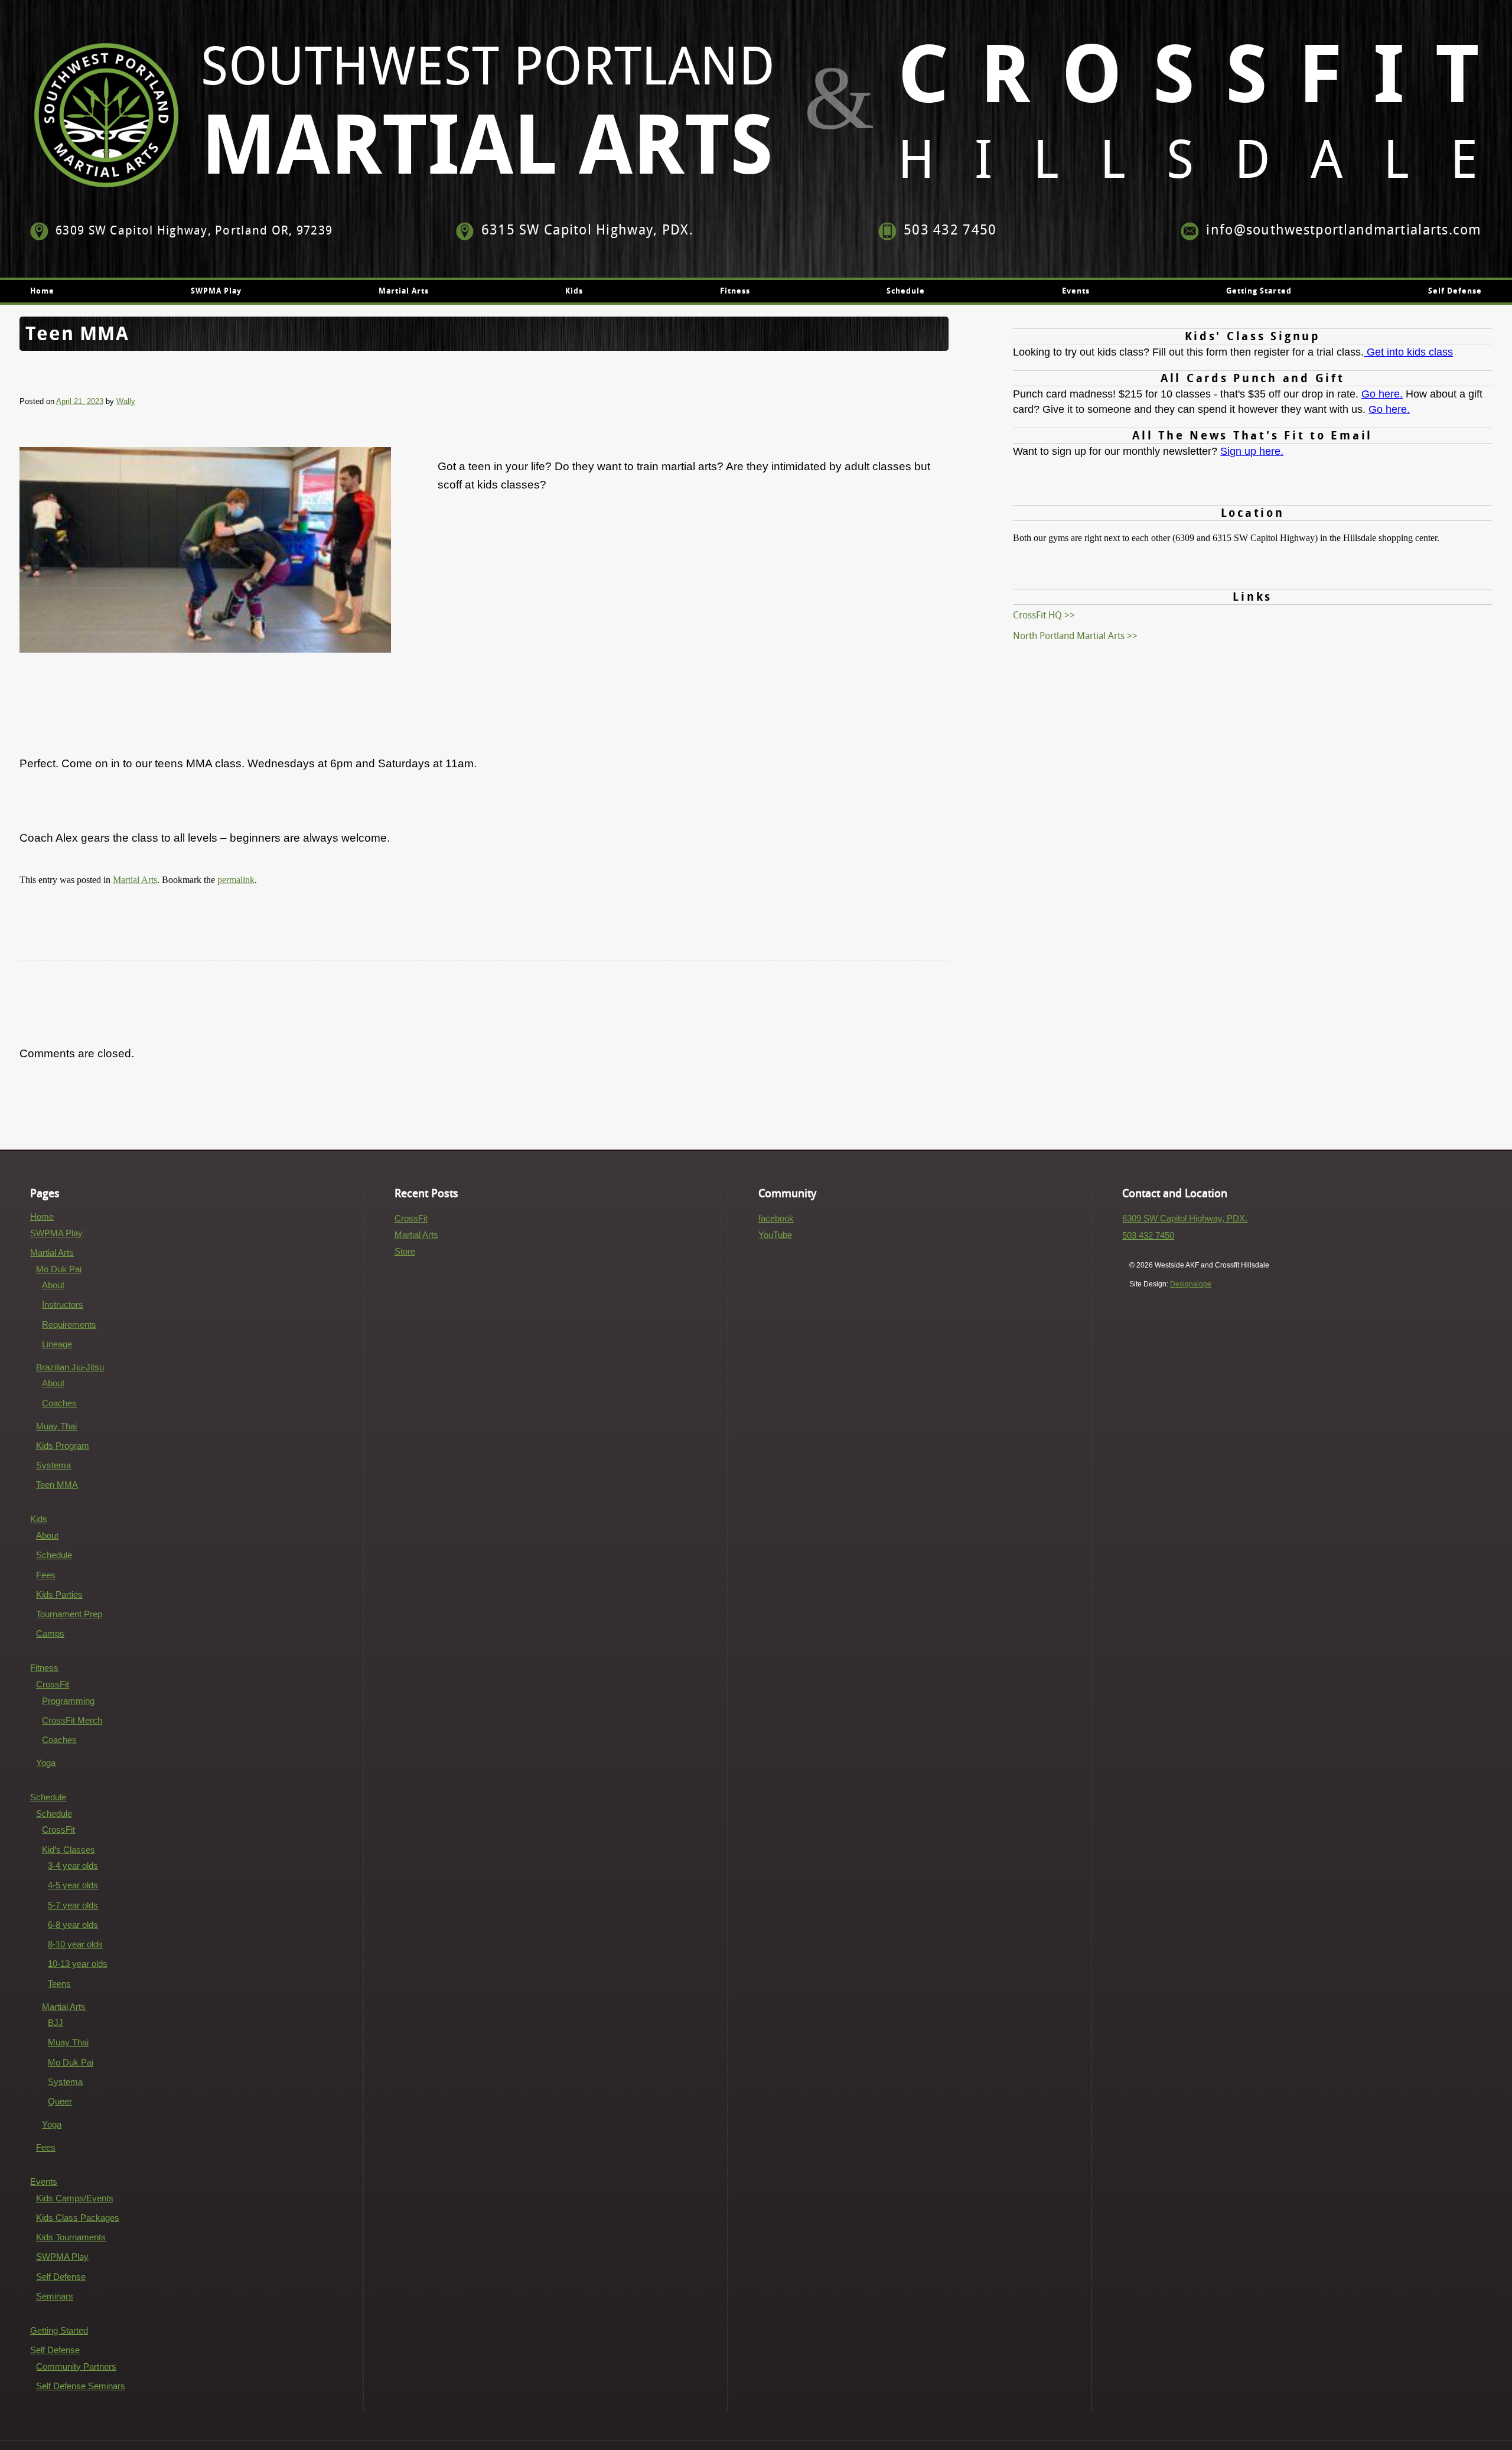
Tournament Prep (69, 1614)
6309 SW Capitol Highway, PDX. (1185, 1218)
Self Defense (1455, 291)
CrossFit (53, 1684)
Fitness (735, 291)
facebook (776, 1218)
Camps (50, 1633)
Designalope (1191, 1284)
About (53, 1285)
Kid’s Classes (69, 1850)
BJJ (56, 2023)
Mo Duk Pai (59, 1269)
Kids (574, 291)
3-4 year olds (73, 1866)
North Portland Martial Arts (1069, 636)
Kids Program (63, 1446)
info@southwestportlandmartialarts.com (1344, 230)
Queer (60, 2101)
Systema (53, 1465)
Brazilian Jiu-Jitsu (70, 1367)
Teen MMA (57, 1485)
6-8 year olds (73, 1925)
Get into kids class (1408, 352)
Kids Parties (59, 1594)
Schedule (906, 291)
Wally (126, 401)
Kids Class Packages (78, 2218)
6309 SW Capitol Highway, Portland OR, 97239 (194, 230)
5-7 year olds (73, 1905)
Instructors (63, 1304)
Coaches (59, 1403)
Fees (46, 1575)
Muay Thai (56, 1426)
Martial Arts (404, 291)
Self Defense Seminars (81, 2386)
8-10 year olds (75, 1944)
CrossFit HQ (1037, 615)
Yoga (46, 1763)
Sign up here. (1252, 451)
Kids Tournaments (71, 2237)
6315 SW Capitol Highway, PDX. (587, 230)
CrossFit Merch (72, 1720)
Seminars (55, 2296)
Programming (68, 1701)
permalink (236, 880)
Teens (59, 1984)
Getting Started (1259, 291)
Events (1076, 291)
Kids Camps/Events (75, 2198)
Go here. (1382, 394)
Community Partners (76, 2366)
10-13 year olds (78, 1964)
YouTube (775, 1235)
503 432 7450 (950, 230)
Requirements (69, 1325)
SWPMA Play (216, 291)
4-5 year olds (73, 1885)
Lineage (57, 1344)
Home (42, 291)
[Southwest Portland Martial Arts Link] (106, 116)
